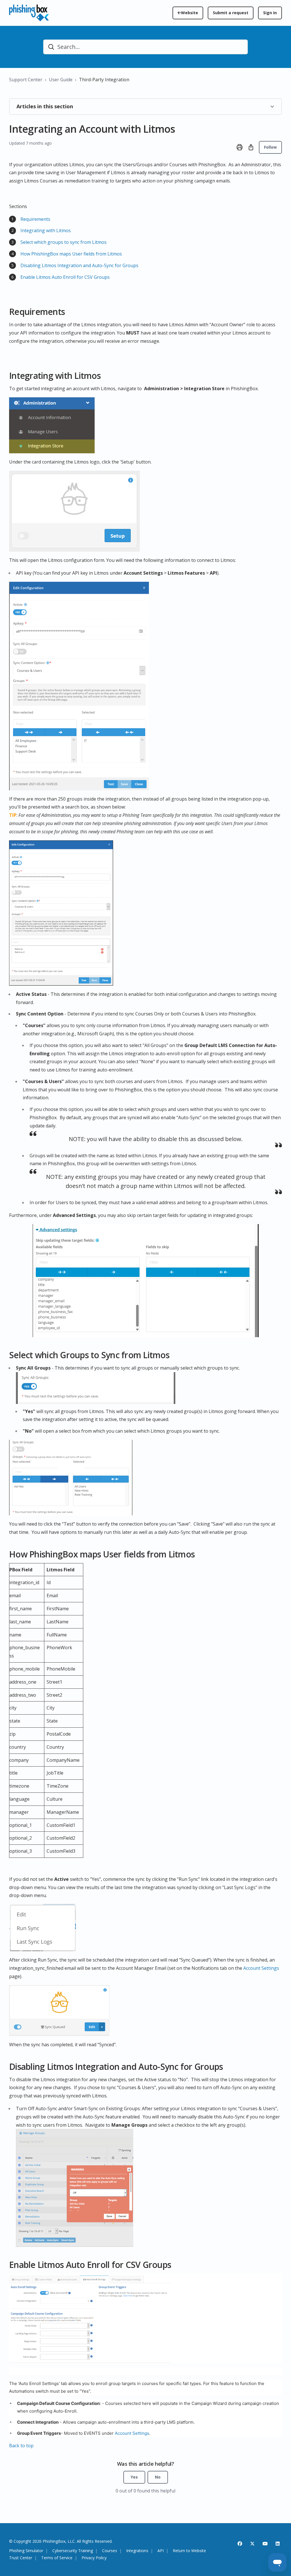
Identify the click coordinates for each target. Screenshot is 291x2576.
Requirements (35, 219)
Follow (270, 147)
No (158, 2477)
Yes (134, 2477)
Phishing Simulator (26, 2551)
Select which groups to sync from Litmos (64, 242)
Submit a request (231, 13)
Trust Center (21, 2558)
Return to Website (189, 2551)
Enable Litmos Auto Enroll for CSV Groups (65, 277)
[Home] (29, 13)
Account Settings (261, 1968)
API (161, 2551)
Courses (110, 2551)
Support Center (26, 80)
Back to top (21, 2446)
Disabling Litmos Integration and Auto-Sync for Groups (79, 265)
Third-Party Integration (104, 80)
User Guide (61, 80)
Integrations (137, 2551)
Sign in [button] (270, 13)
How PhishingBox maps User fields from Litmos (71, 254)
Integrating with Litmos (46, 230)
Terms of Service (57, 2558)
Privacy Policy (94, 2558)
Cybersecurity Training (73, 2551)
